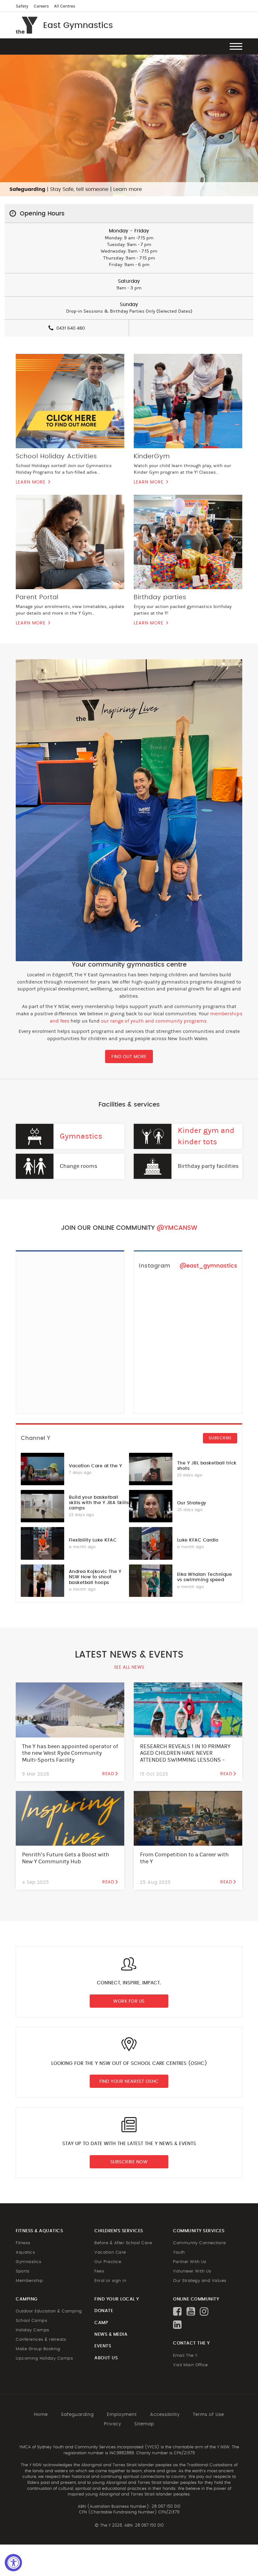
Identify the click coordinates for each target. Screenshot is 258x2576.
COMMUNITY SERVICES (199, 2231)
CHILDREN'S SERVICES (119, 2231)
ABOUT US (106, 2358)
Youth (179, 2253)
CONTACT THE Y (191, 2343)
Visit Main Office (191, 2365)
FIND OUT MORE (129, 1057)
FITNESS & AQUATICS (39, 2231)
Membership (29, 2281)
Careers (41, 6)
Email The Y (185, 2356)
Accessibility (165, 2415)
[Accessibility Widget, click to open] (13, 2563)
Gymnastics (81, 1136)
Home (41, 2415)
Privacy (112, 2424)
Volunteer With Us (192, 2271)
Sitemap (144, 2424)
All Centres (65, 6)
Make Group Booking (38, 2349)
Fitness (23, 2243)
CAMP (101, 2323)
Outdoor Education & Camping (49, 2311)
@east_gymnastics (208, 1266)
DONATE (104, 2311)
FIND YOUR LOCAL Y (117, 2299)
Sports (22, 2271)
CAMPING (27, 2299)
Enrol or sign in (110, 2281)
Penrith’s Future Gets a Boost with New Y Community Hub (66, 1858)
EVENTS (103, 2346)
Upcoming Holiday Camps (44, 2359)
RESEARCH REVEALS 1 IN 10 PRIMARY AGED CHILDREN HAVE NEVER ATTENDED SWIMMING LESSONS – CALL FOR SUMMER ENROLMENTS (185, 1757)
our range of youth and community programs (154, 1021)
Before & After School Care (123, 2243)
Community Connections (200, 2243)
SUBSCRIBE (220, 1438)
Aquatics (25, 2253)
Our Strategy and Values (200, 2281)
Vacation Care (110, 2253)
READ (108, 1774)
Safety (22, 6)
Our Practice (108, 2262)
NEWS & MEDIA (111, 2334)
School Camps (31, 2321)
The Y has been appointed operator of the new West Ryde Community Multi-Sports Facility (70, 1753)
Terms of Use (208, 2415)
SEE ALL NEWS (129, 1667)
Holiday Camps (33, 2330)
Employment (122, 2415)
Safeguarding (77, 2415)
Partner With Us (190, 2262)
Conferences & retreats (41, 2340)
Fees (99, 2271)
